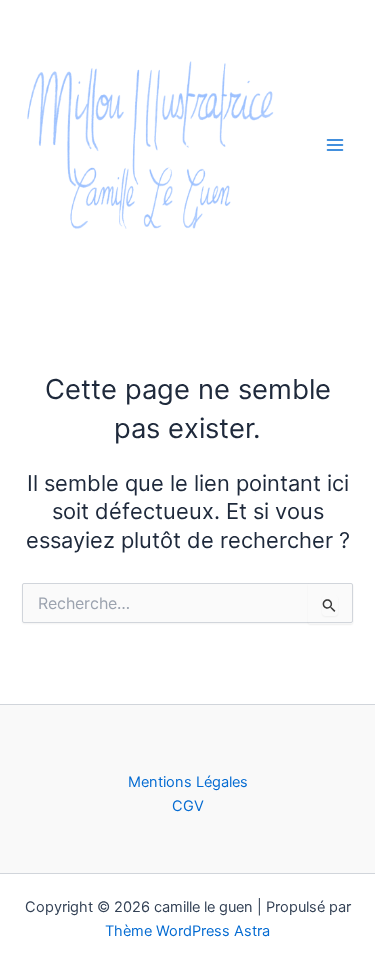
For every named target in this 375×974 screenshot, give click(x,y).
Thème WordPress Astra (187, 931)
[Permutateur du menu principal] (335, 144)
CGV (188, 806)
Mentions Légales (188, 782)
